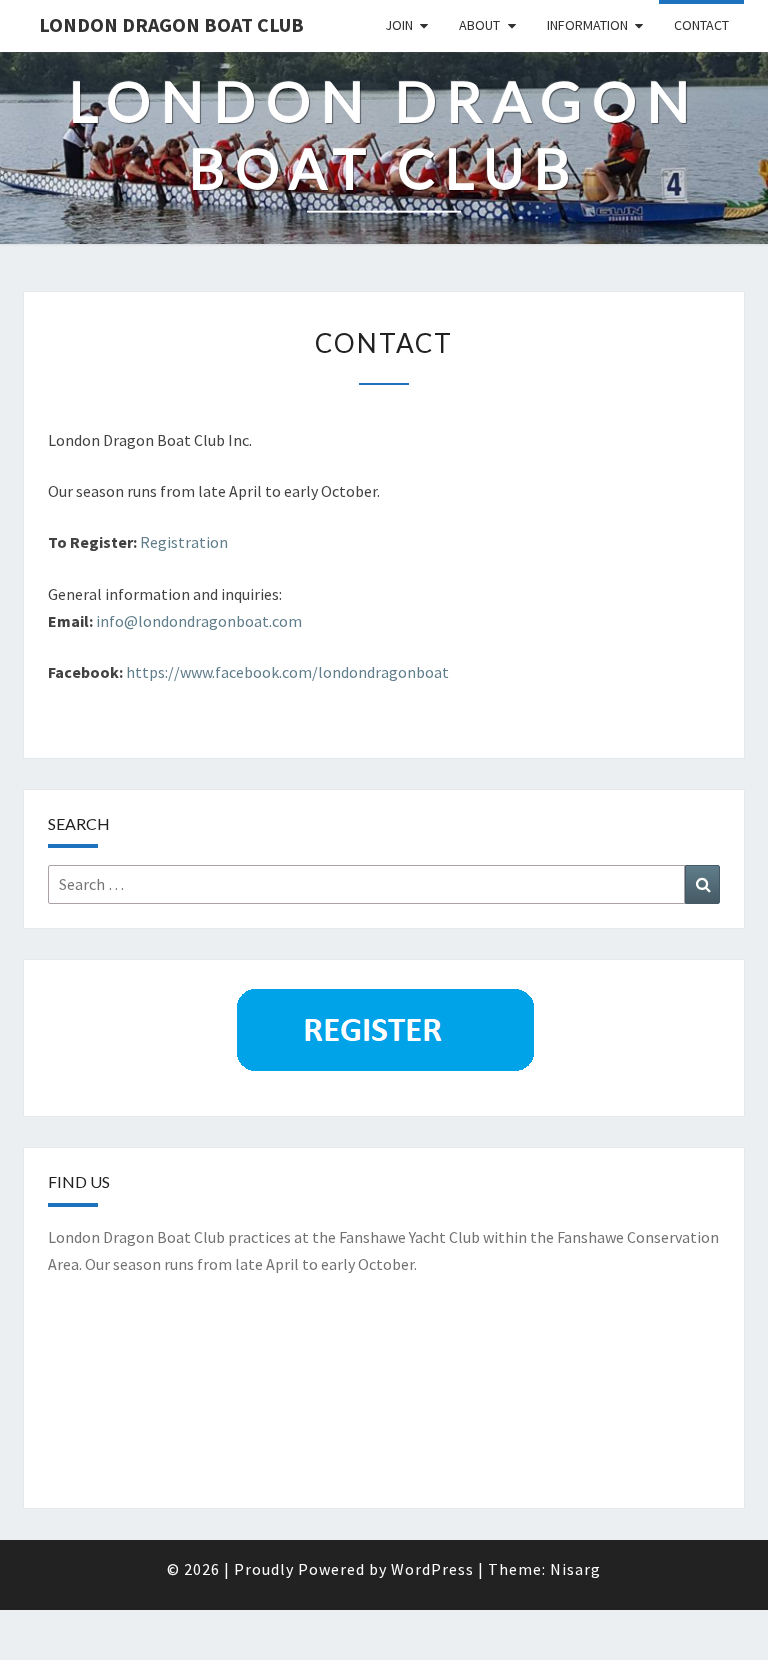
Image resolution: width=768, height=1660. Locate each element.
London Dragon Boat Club (171, 24)
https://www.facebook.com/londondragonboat (289, 672)
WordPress (432, 1569)
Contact (701, 25)
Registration (184, 542)
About (479, 25)
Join (399, 25)
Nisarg (575, 1569)
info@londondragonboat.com (199, 621)
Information (587, 25)
